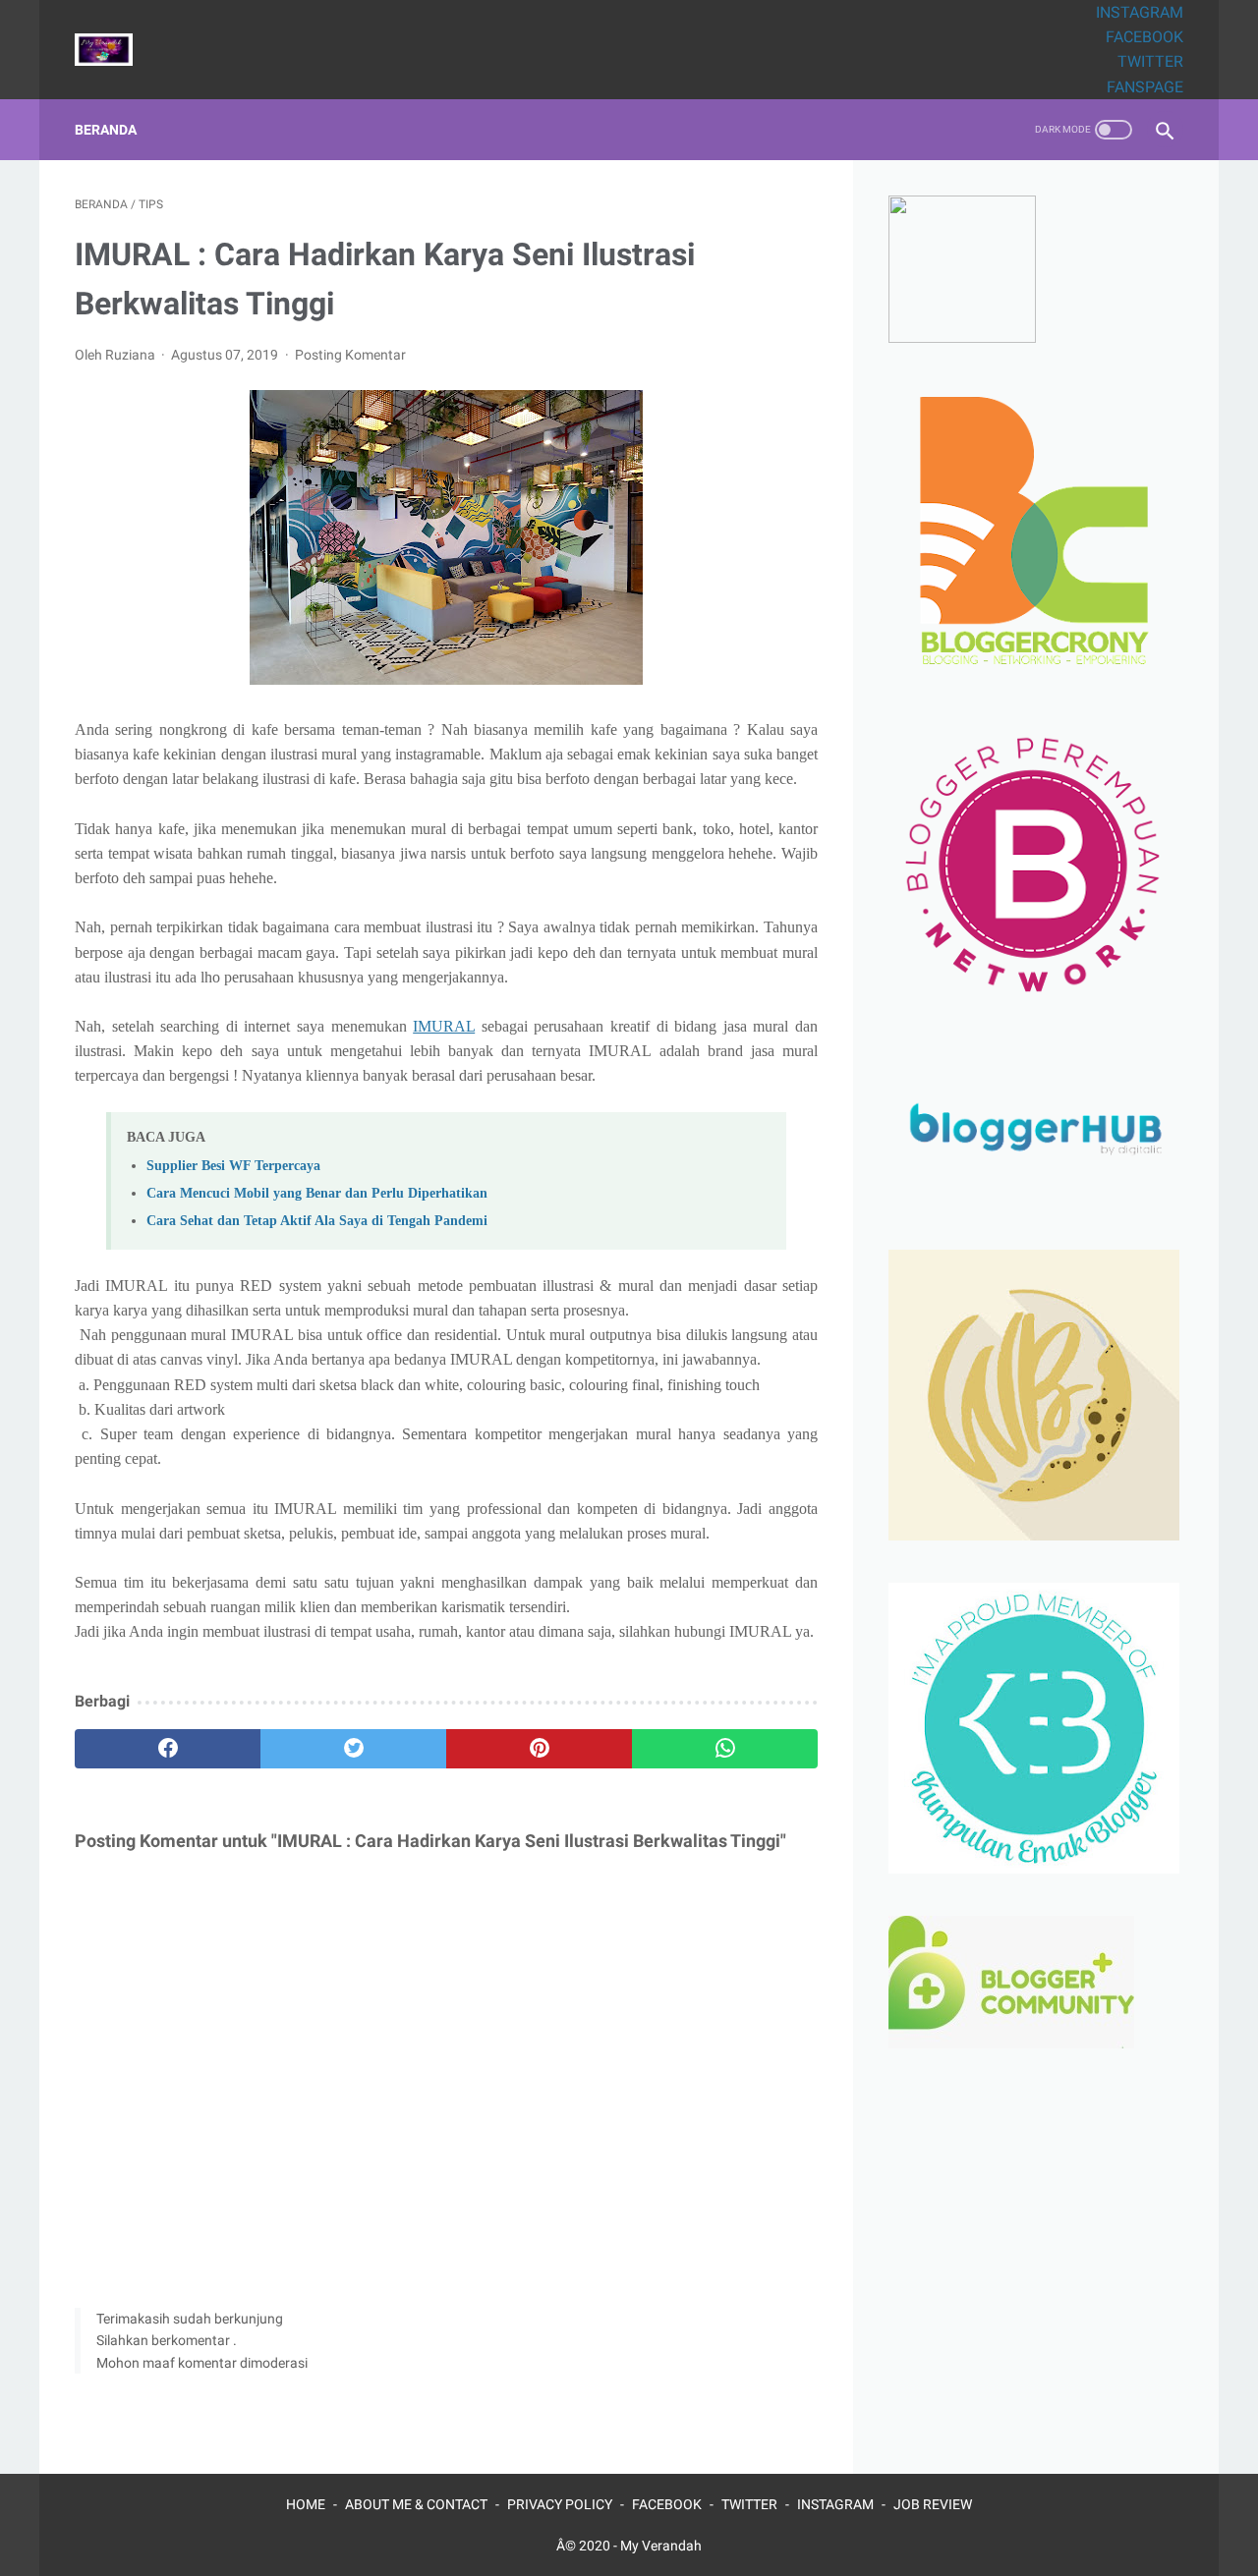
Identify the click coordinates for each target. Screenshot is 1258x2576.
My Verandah (661, 2546)
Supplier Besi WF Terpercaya (233, 1165)
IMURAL (444, 1026)
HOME (306, 2504)
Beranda (106, 130)
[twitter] (353, 1749)
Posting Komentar (350, 355)
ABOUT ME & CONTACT (416, 2504)
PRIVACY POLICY (560, 2504)
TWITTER (1150, 61)
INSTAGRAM (1140, 12)
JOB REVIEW (933, 2504)
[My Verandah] (116, 50)
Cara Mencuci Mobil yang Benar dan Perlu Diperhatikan (317, 1193)
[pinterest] (539, 1749)
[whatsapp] (725, 1749)
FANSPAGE (1145, 87)
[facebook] (168, 1749)
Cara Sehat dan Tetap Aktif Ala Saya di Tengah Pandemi (317, 1220)
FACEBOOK (1144, 37)
